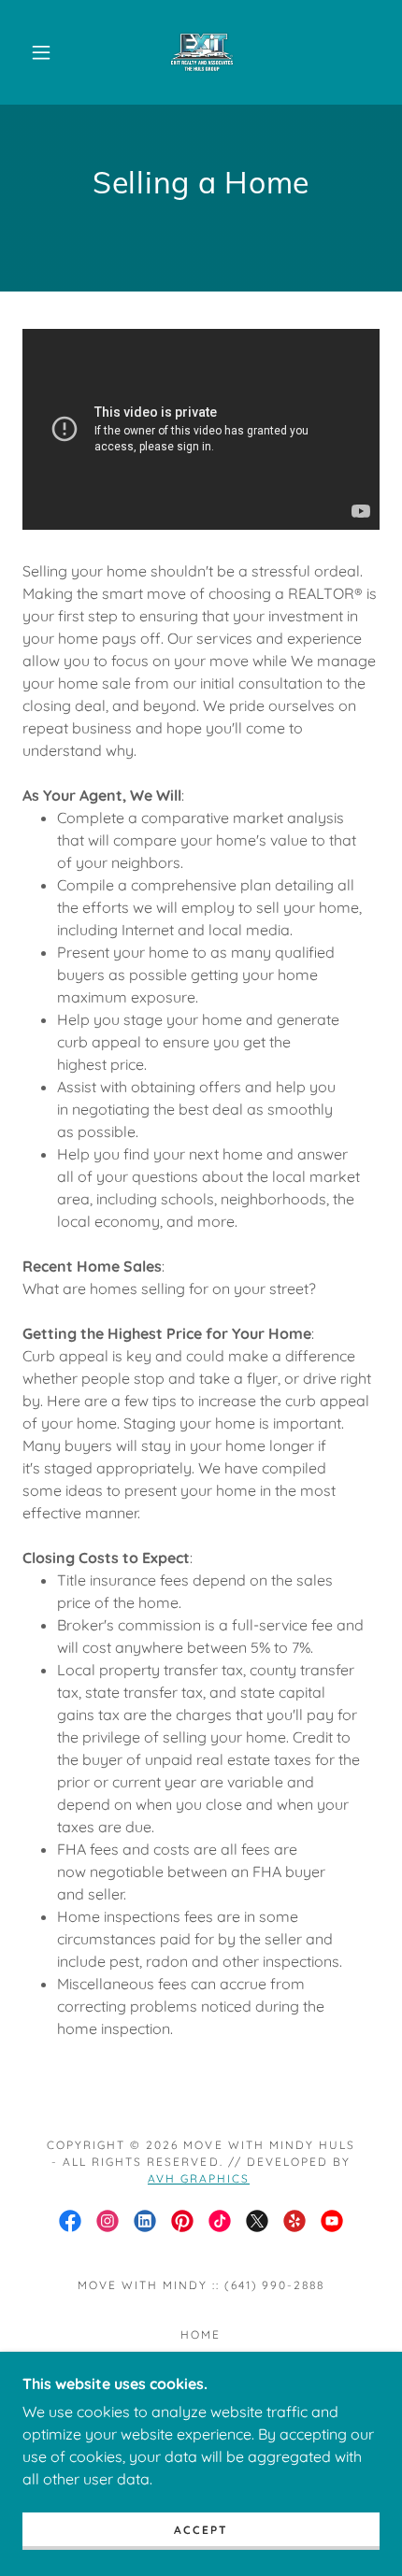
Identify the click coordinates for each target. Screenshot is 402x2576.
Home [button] (201, 2334)
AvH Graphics (199, 2178)
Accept (201, 2530)
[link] (202, 52)
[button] (41, 52)
